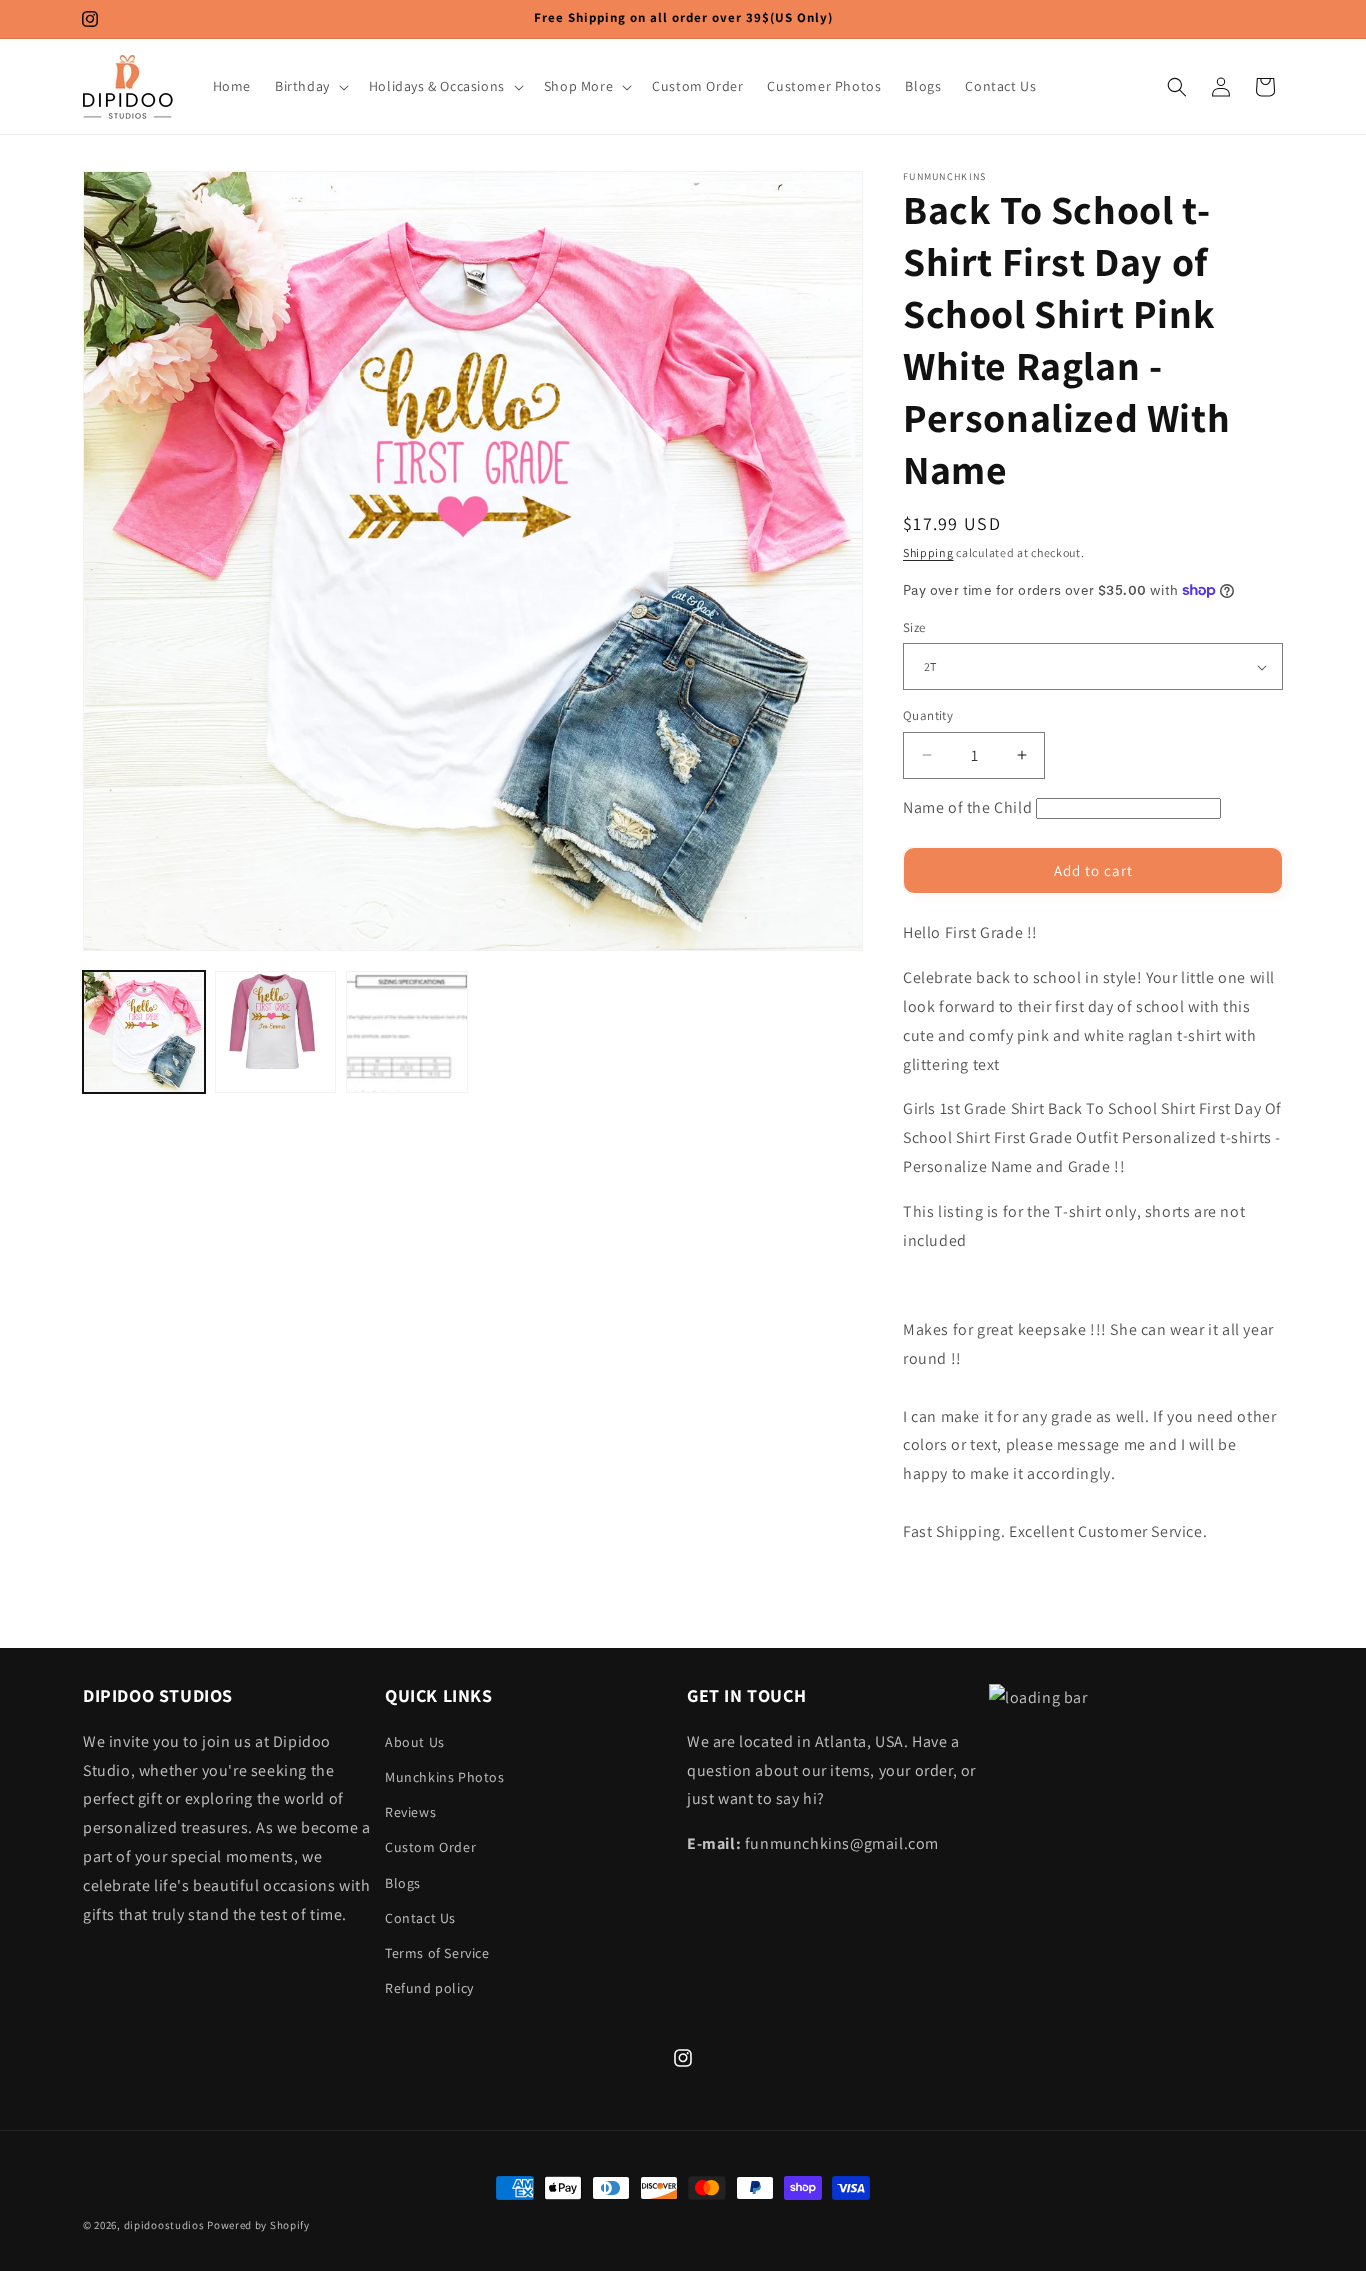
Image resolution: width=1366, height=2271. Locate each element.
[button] (310, 86)
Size (914, 627)
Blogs (403, 1882)
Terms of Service (437, 1952)
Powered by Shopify (258, 2225)
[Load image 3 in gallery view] (407, 1032)
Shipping (928, 552)
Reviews (410, 1811)
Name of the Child (967, 807)
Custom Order (430, 1847)
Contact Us (420, 1917)
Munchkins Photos (445, 1776)
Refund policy (429, 1987)
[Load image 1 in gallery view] (144, 1032)
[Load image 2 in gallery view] (276, 1032)
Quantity (928, 715)
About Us (415, 1741)
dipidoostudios (164, 2225)
